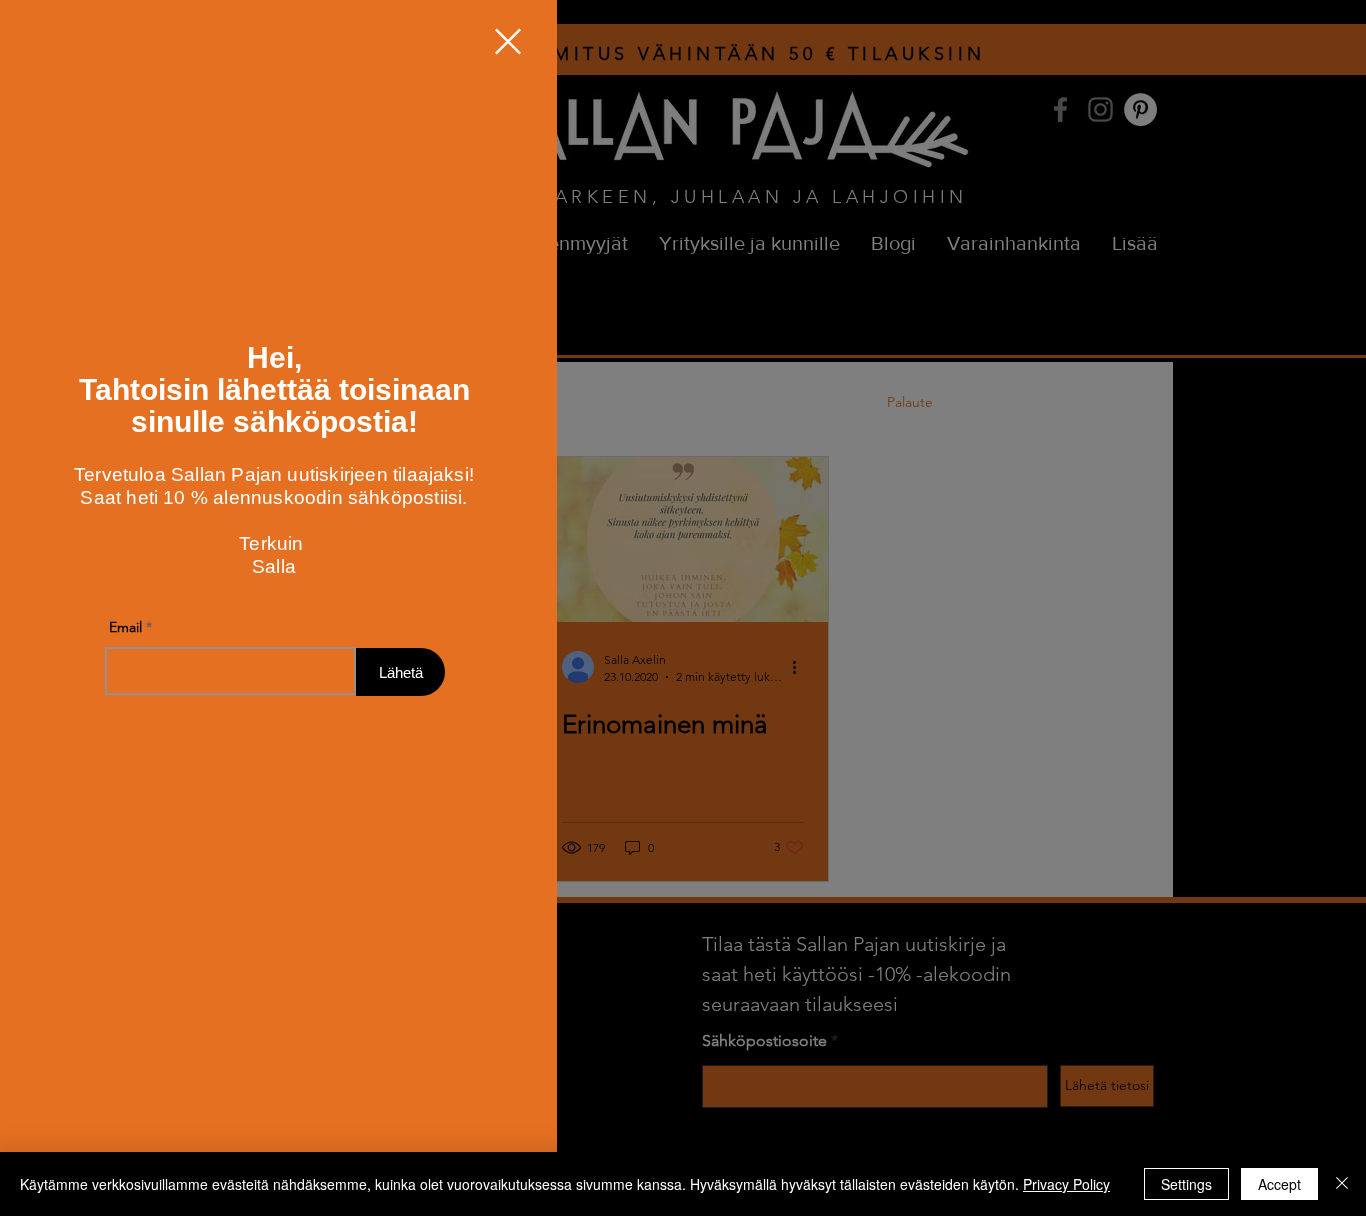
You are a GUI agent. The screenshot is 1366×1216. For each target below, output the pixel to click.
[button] (508, 41)
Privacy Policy (1066, 1184)
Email (125, 632)
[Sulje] (1342, 1184)
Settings (1186, 1184)
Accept (1279, 1184)
